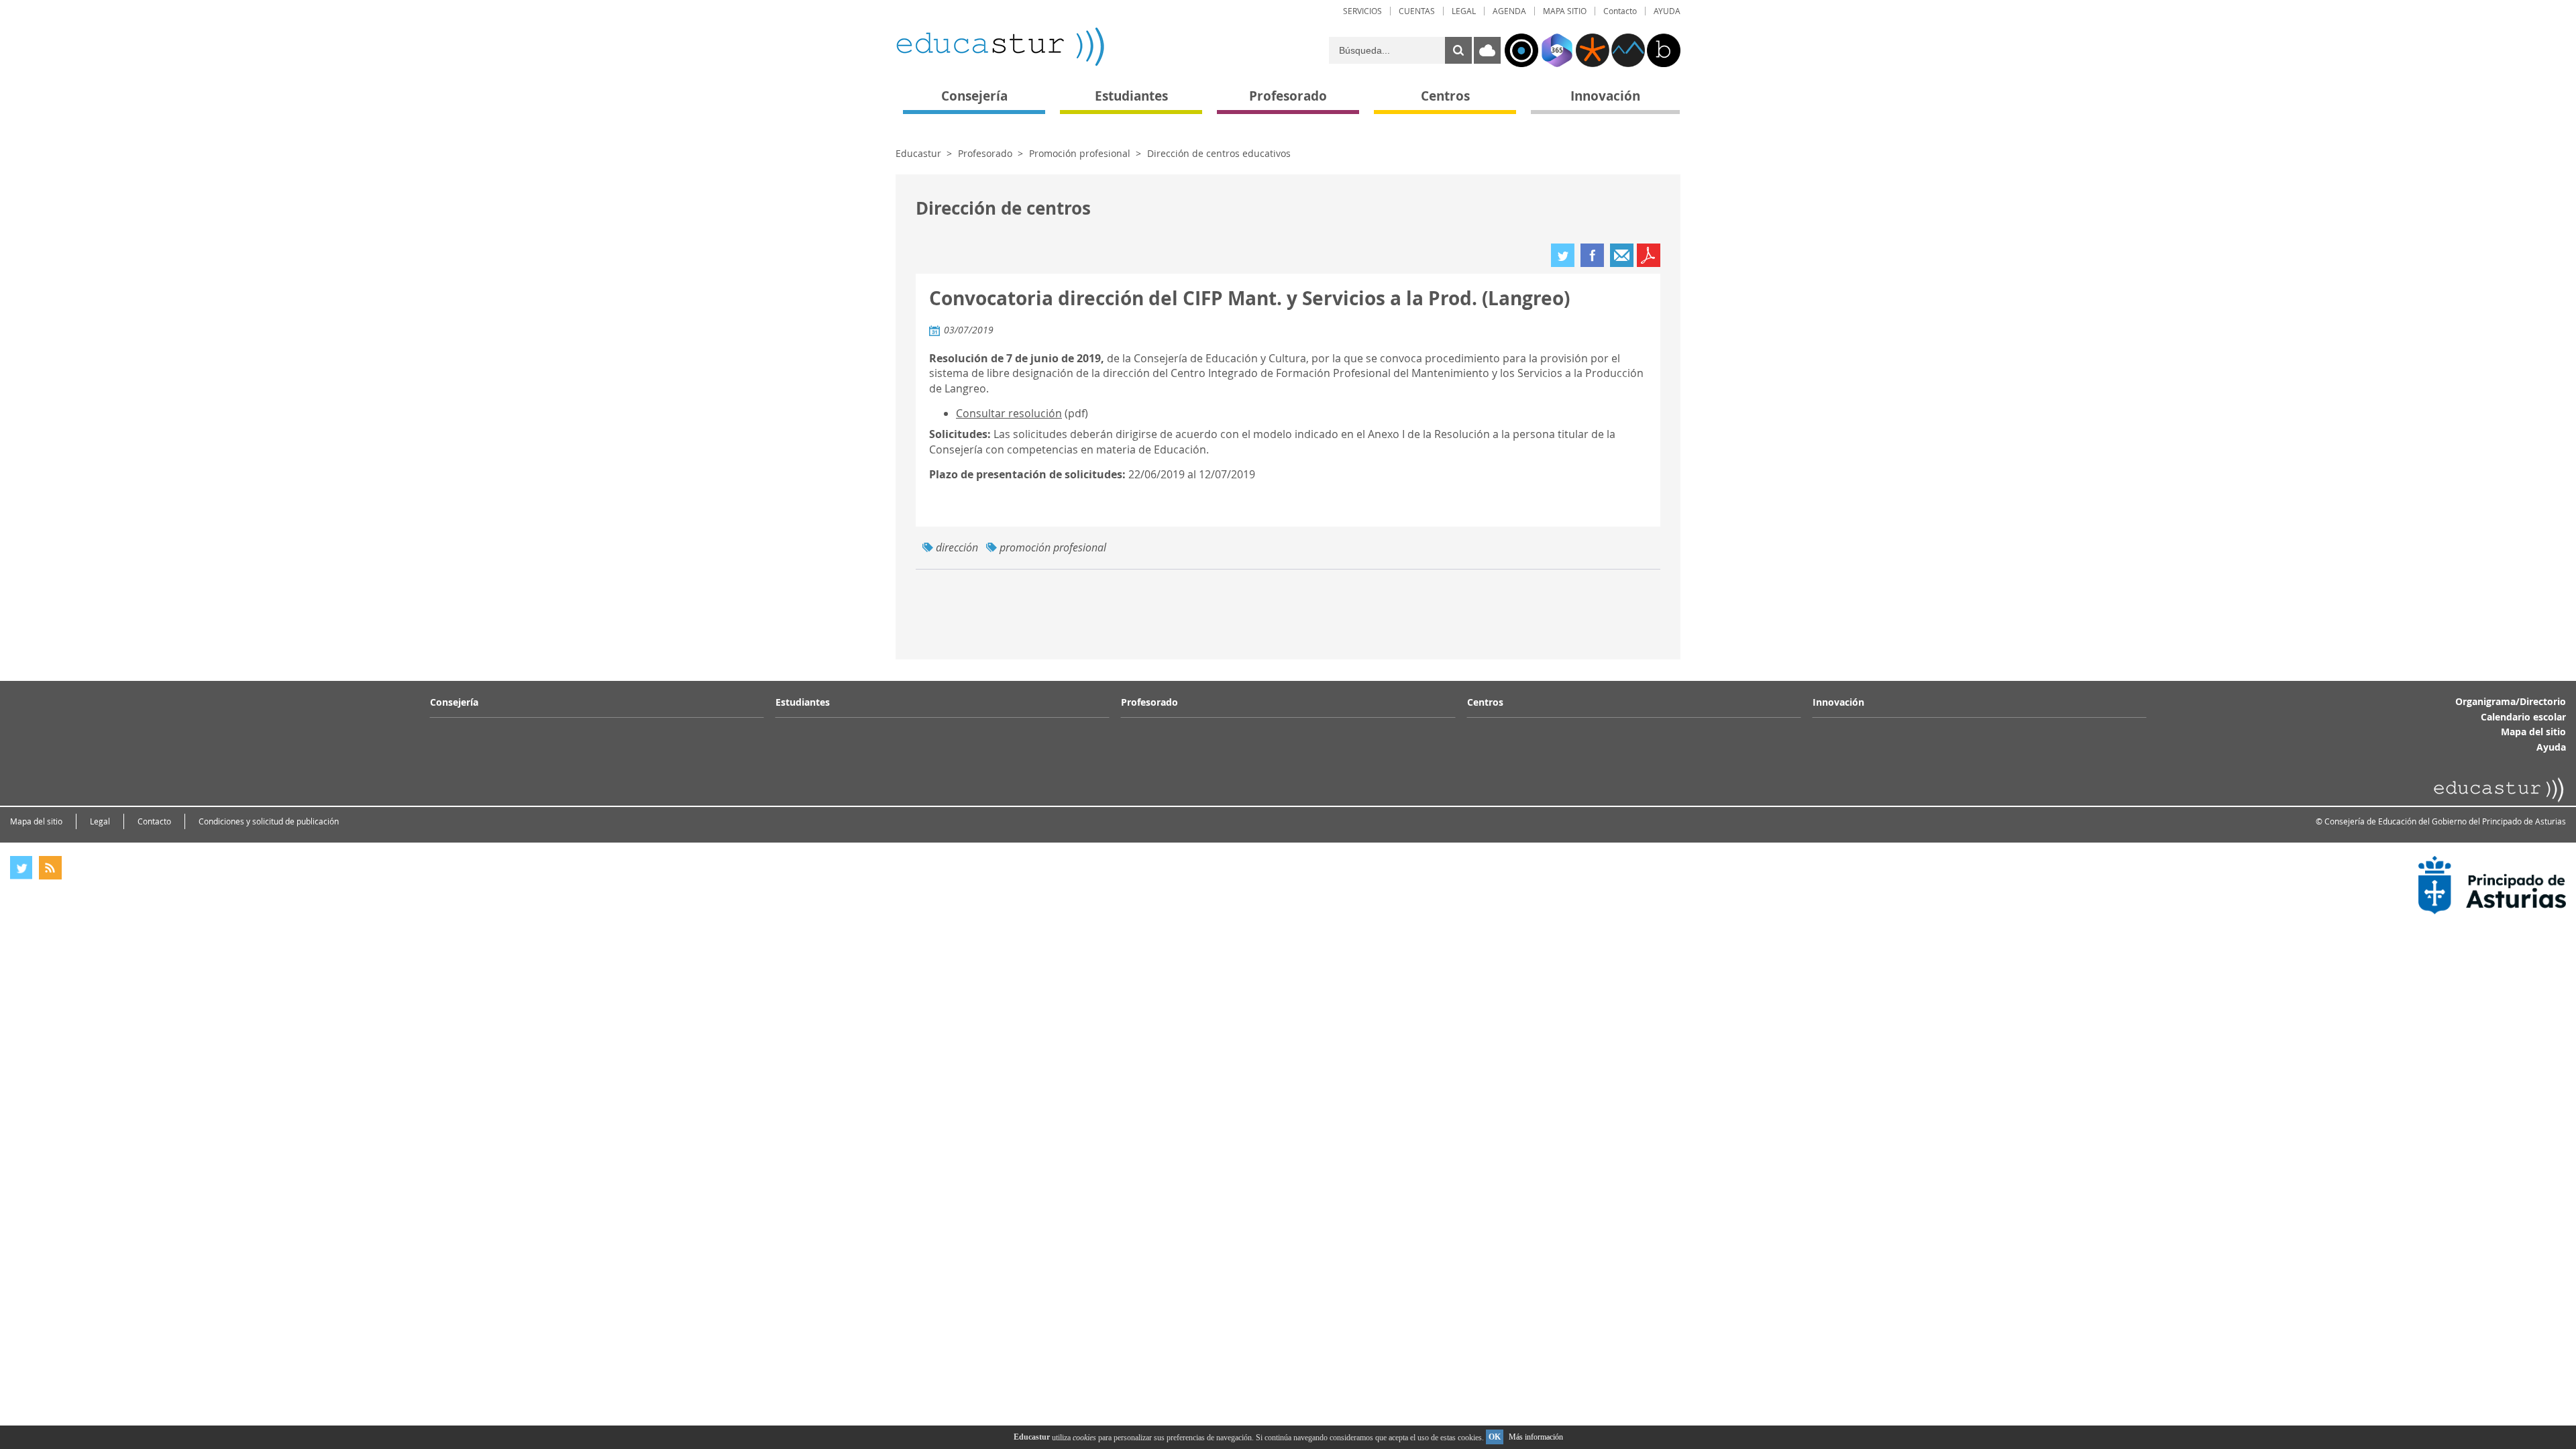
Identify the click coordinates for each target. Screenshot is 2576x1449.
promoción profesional (1053, 547)
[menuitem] (1362, 11)
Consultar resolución (1009, 413)
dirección (957, 547)
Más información (1536, 1437)
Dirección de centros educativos (1219, 153)
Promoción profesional (1080, 153)
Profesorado (985, 153)
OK (1495, 1437)
